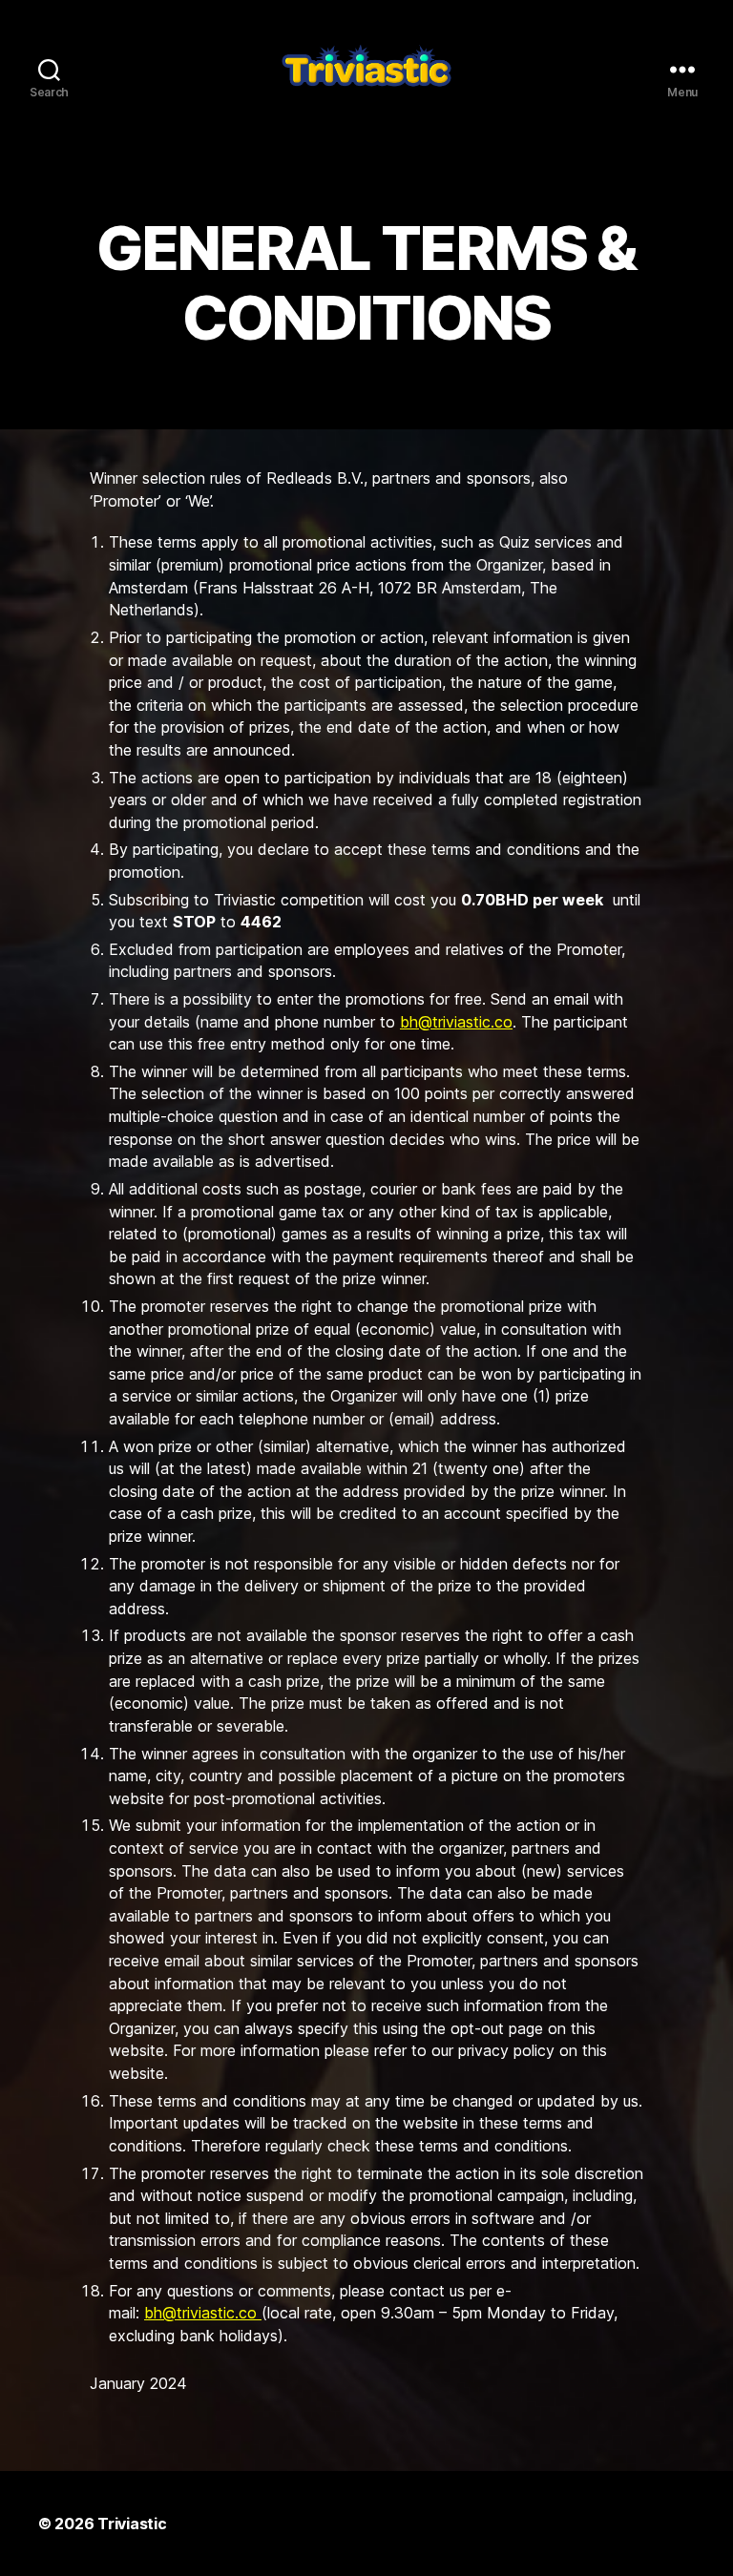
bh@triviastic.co (456, 1022)
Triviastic (132, 2524)
